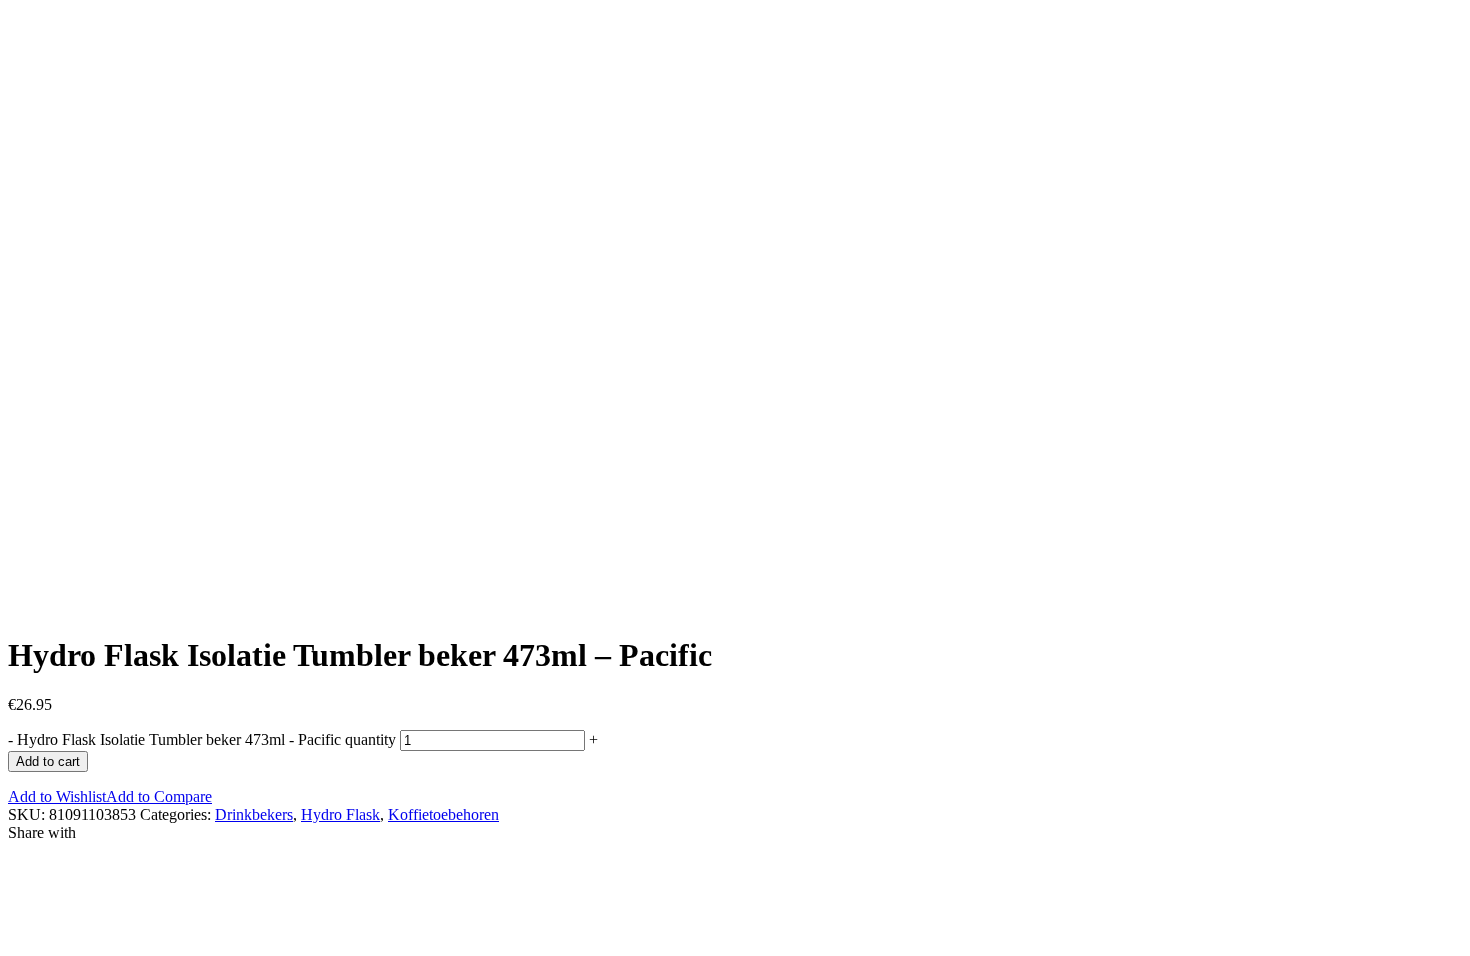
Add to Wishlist (57, 796)
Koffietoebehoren (443, 814)
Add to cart (48, 761)
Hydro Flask (340, 814)
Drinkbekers (254, 814)
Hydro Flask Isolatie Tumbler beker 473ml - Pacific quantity (206, 739)
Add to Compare (159, 796)
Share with (42, 832)
